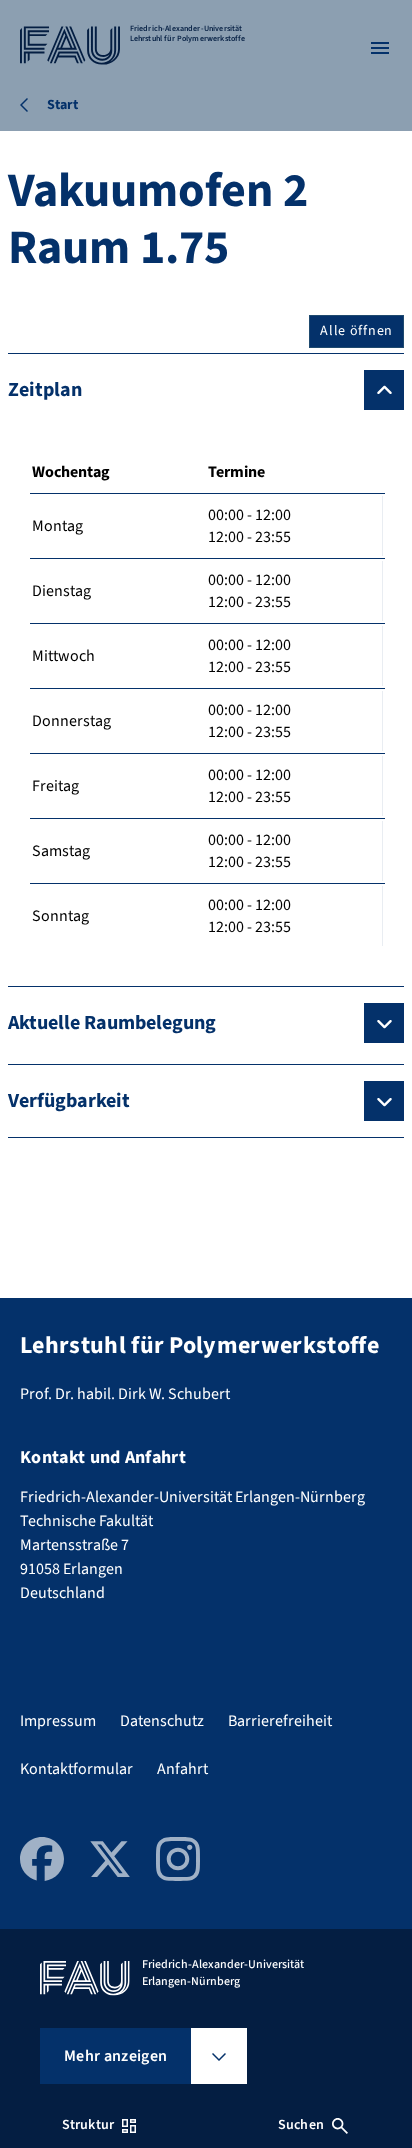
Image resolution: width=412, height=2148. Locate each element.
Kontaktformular (76, 1769)
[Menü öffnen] (380, 48)
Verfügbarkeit (69, 1101)
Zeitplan (45, 390)
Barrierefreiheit (280, 1721)
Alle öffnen (356, 331)
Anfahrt (182, 1769)
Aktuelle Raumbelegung (112, 1023)
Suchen (301, 2125)
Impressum (58, 1721)
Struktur (88, 2125)
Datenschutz (162, 1721)
